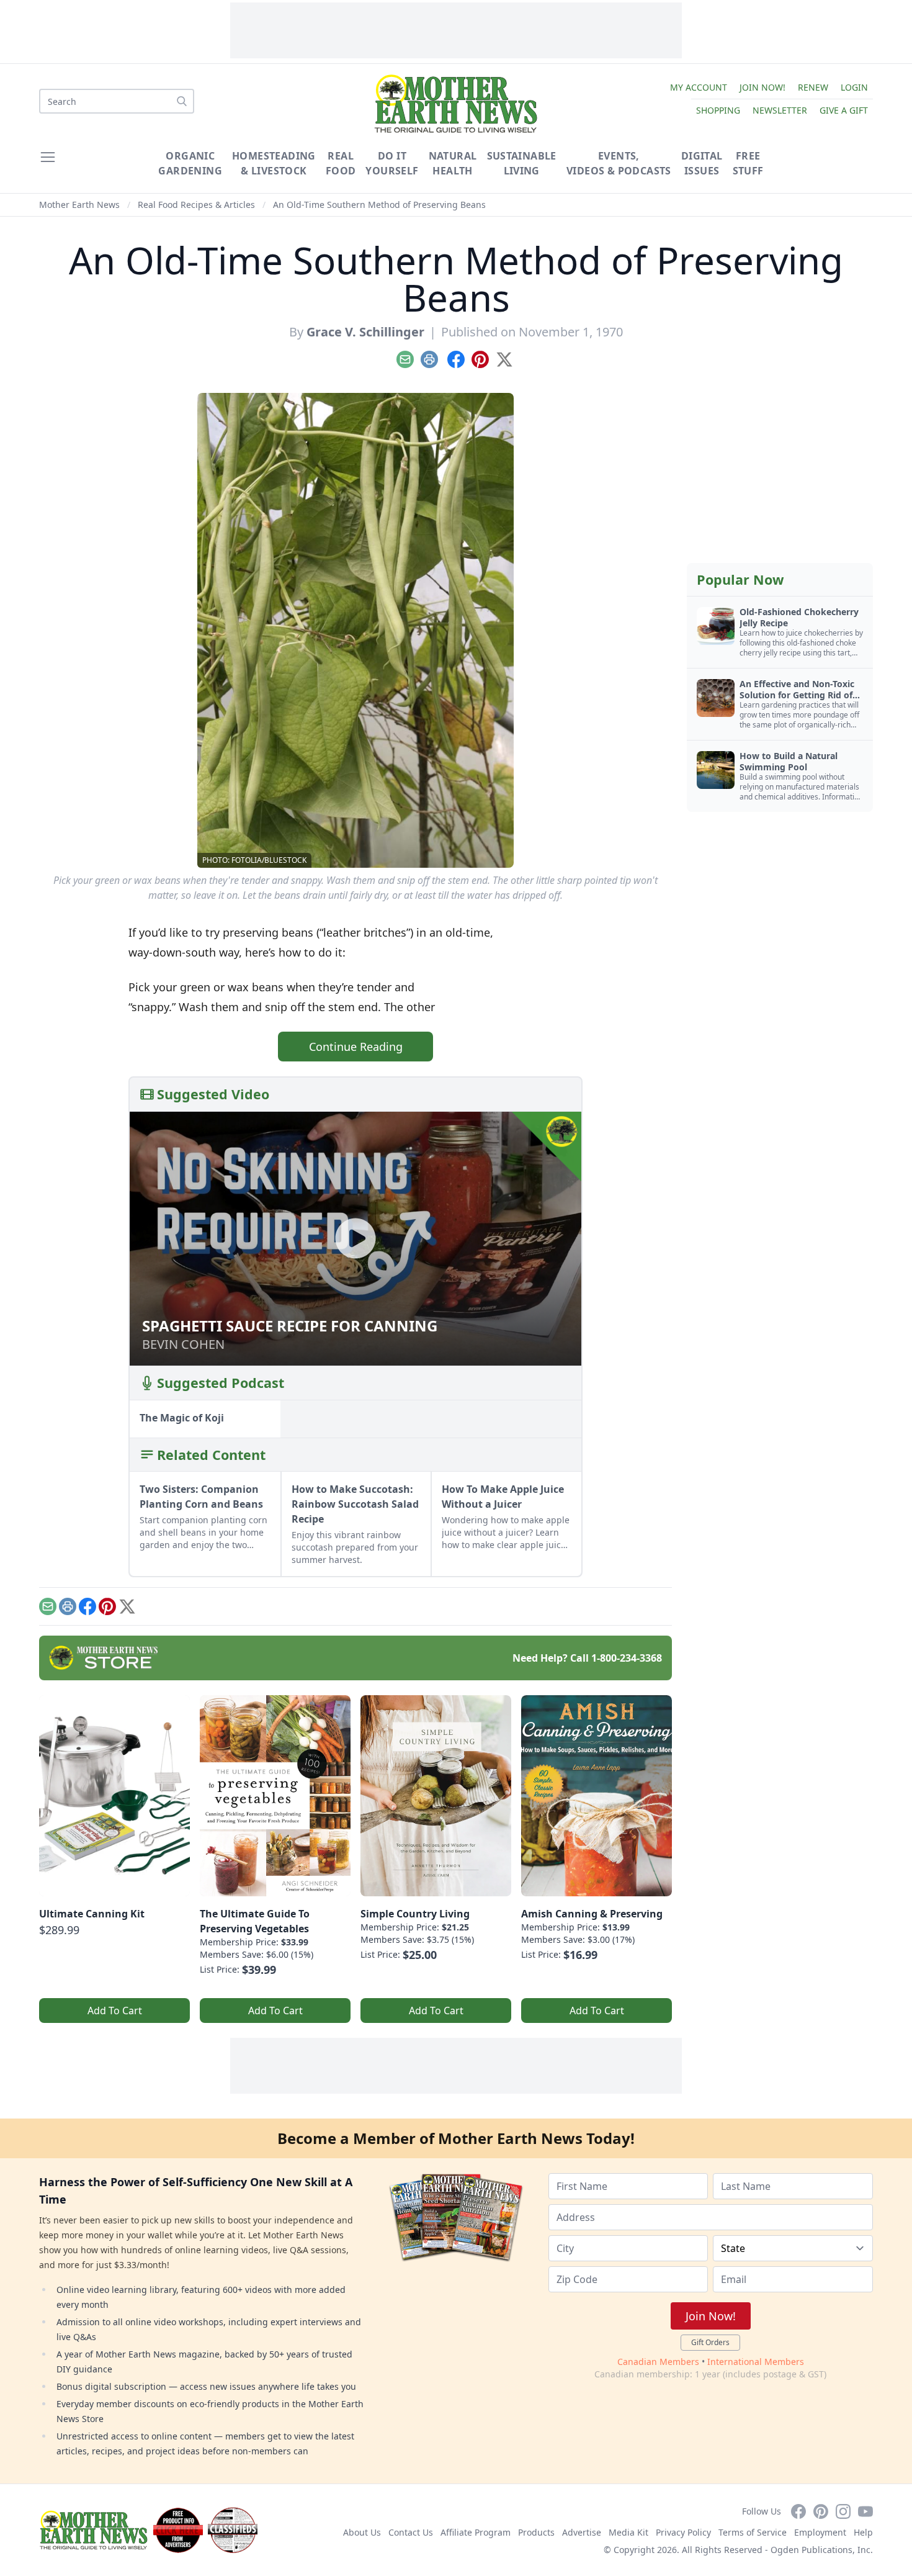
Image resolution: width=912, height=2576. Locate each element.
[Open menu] (48, 157)
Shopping (718, 110)
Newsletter (780, 110)
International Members (756, 2362)
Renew (813, 87)
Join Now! (762, 87)
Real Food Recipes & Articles (196, 205)
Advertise (582, 2532)
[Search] (182, 101)
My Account (699, 87)
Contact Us (411, 2532)
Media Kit (628, 2532)
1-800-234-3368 (627, 1658)
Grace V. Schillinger (365, 332)
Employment (820, 2532)
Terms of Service (753, 2532)
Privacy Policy (683, 2532)
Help (863, 2532)
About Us (362, 2532)
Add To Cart (115, 2011)
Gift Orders (710, 2342)
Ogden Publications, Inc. (822, 2550)
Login (854, 87)
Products (536, 2532)
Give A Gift (844, 110)
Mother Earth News (79, 205)
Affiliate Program (476, 2532)
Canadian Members (658, 2362)
